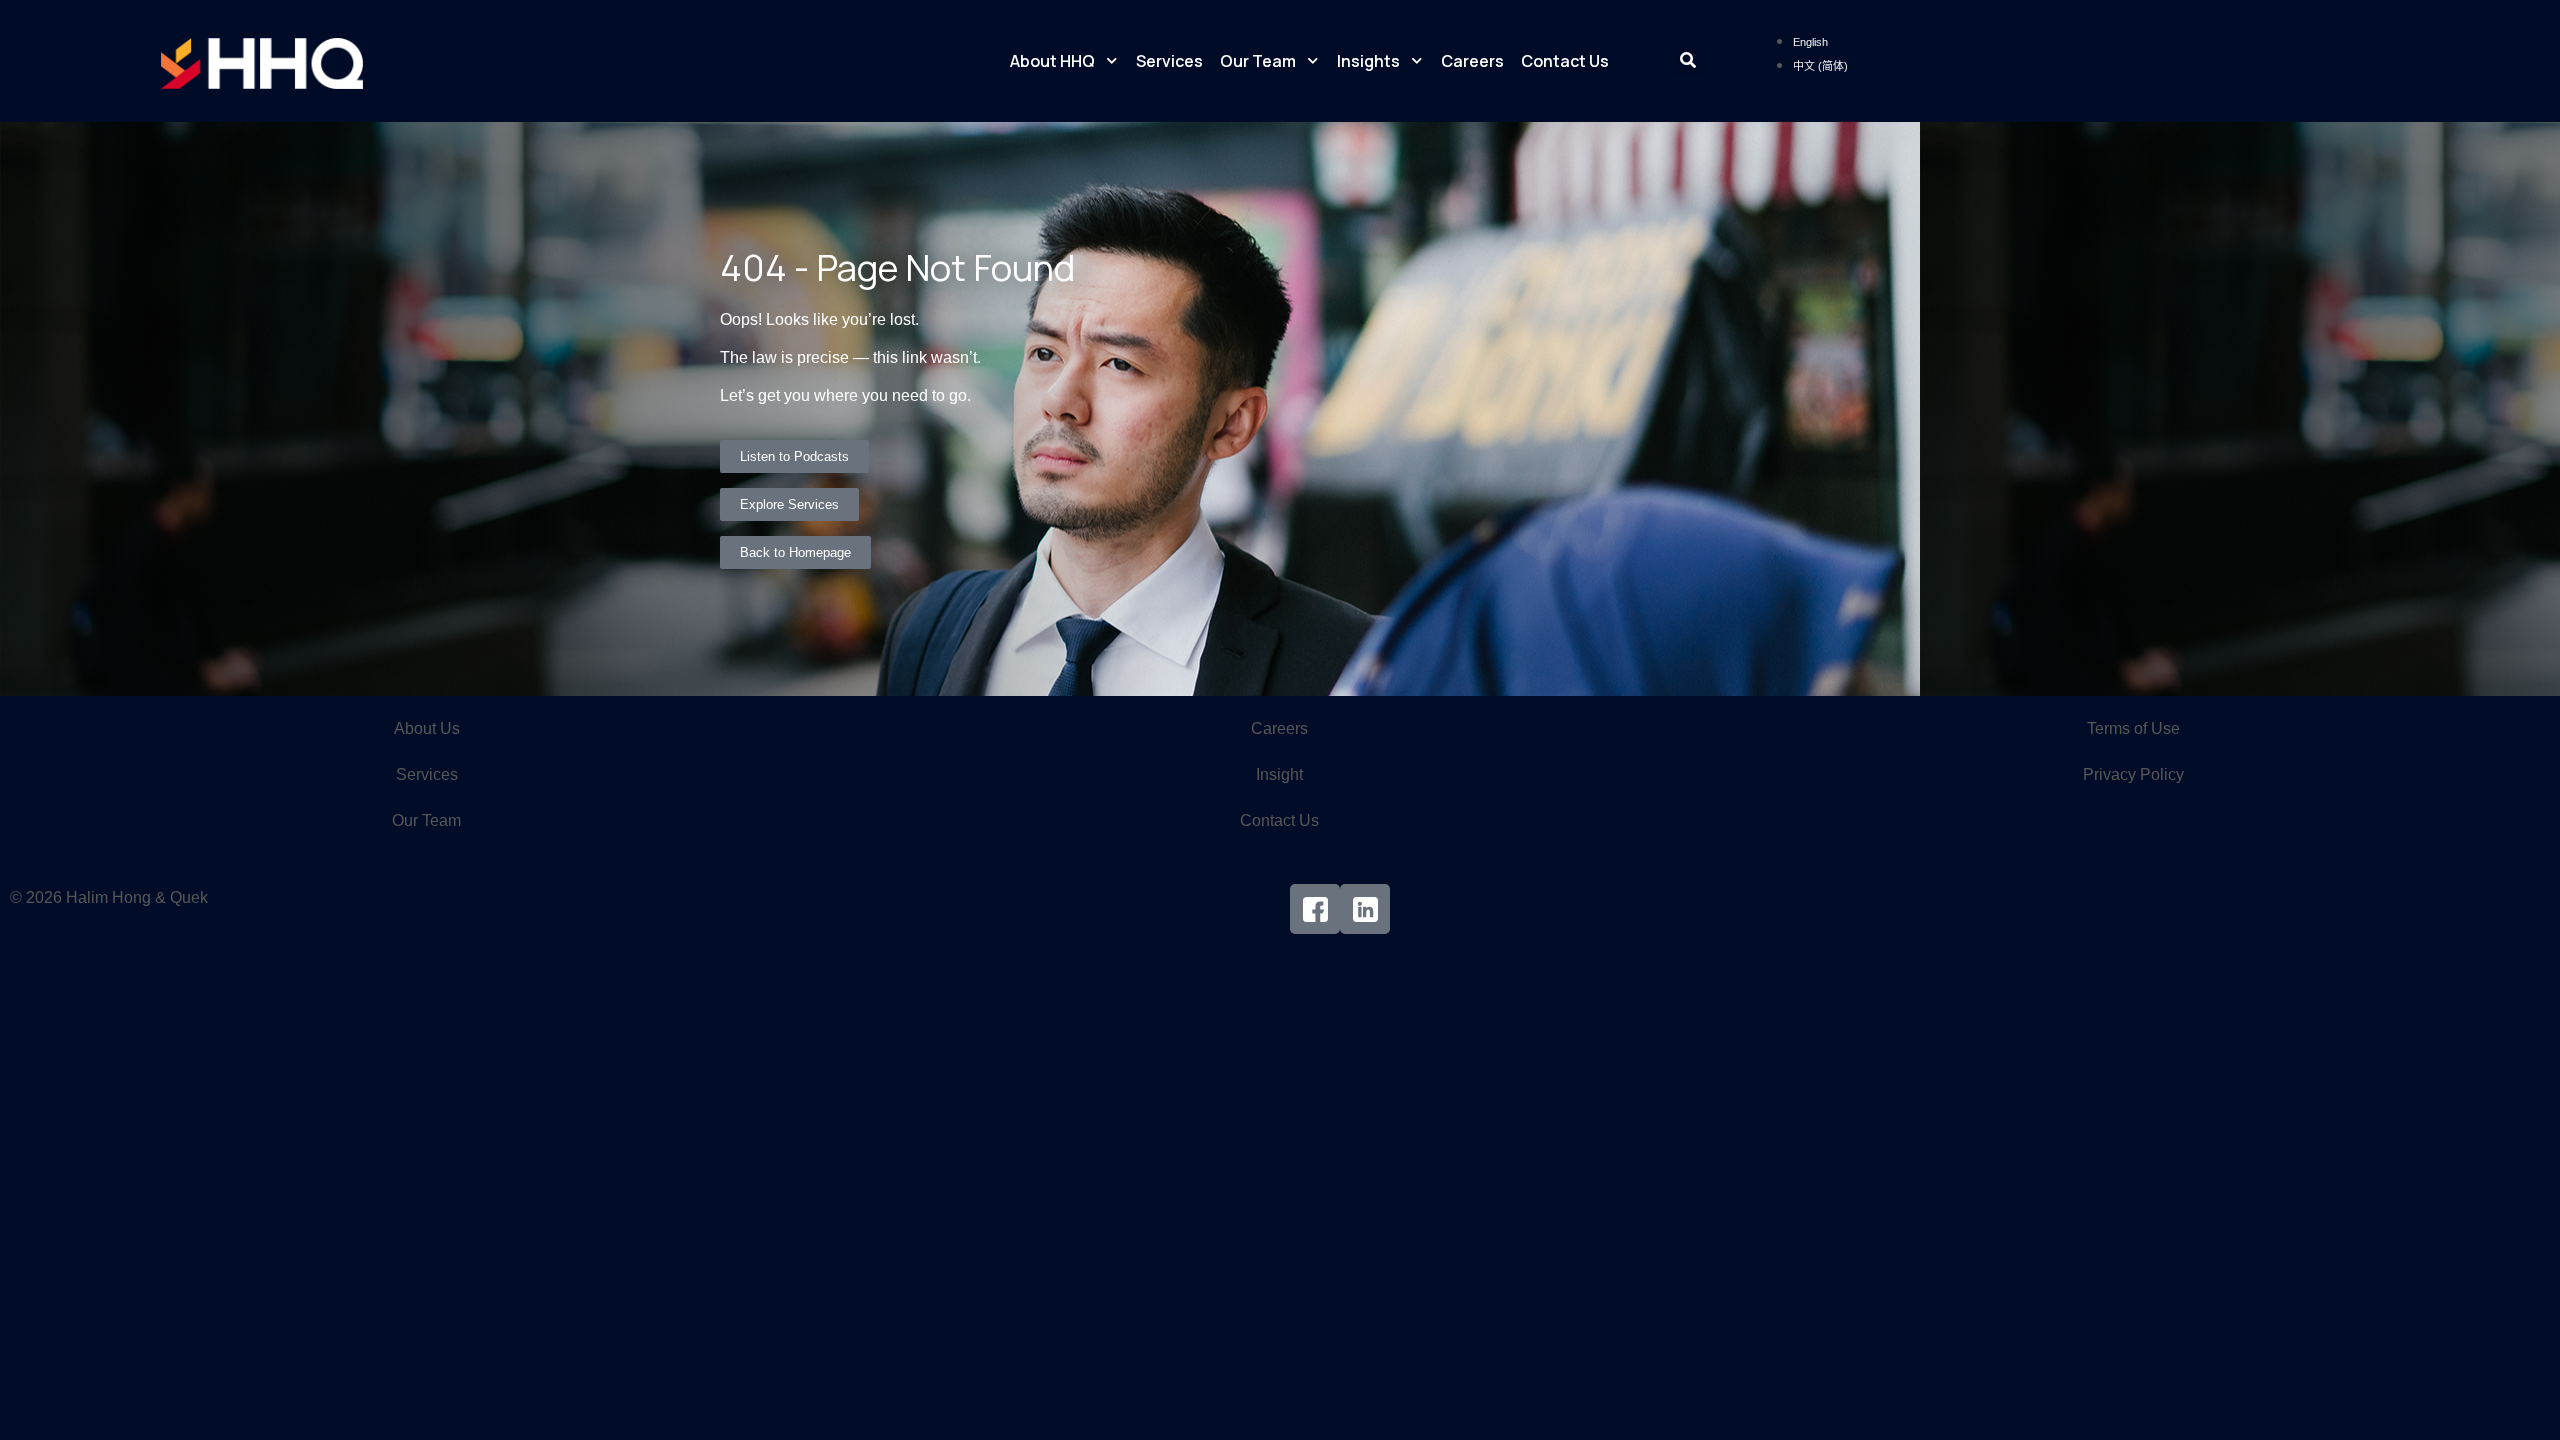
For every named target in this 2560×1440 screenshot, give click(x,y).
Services (1169, 61)
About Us (427, 728)
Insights (1368, 61)
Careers (1472, 61)
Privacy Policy (2133, 774)
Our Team (1258, 61)
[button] (1688, 61)
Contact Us (1565, 61)
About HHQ (1052, 61)
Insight (1279, 774)
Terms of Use (2133, 728)
